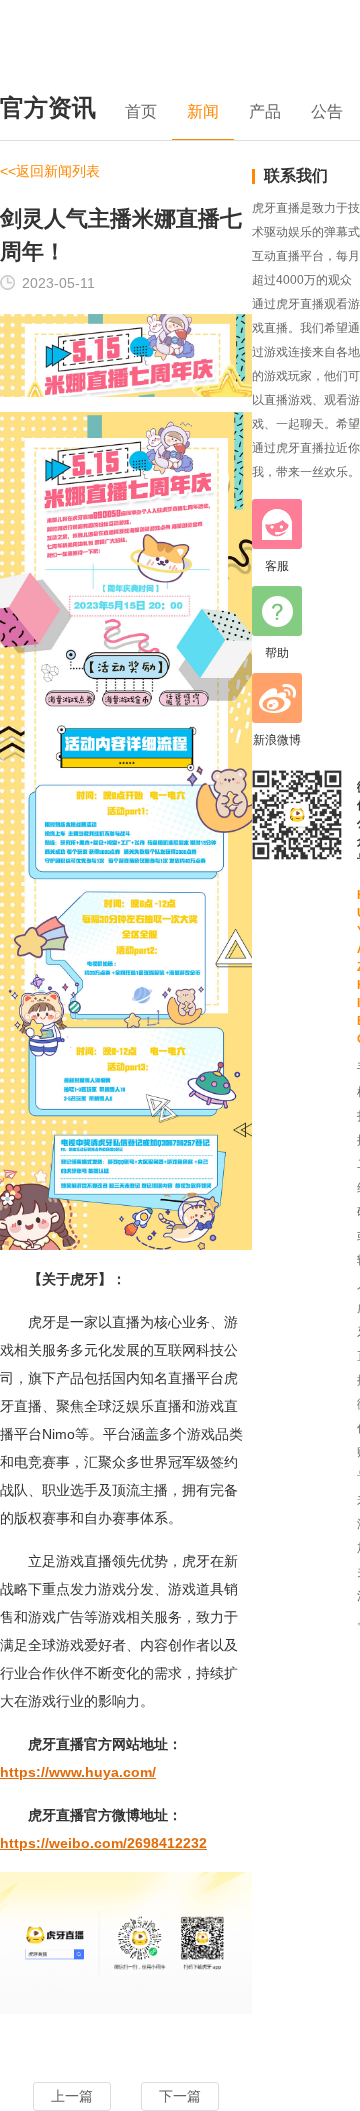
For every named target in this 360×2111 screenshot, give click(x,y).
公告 (327, 111)
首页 (141, 111)
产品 (265, 111)
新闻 (203, 111)
